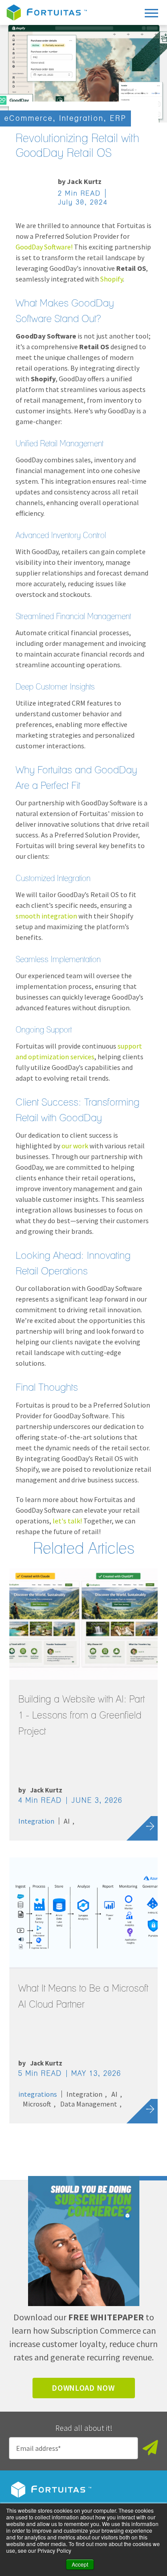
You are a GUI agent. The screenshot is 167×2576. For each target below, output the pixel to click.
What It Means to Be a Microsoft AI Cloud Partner (83, 1996)
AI (67, 1821)
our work (75, 1146)
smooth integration (46, 916)
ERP (118, 118)
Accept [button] (80, 2564)
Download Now (83, 2388)
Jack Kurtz (84, 181)
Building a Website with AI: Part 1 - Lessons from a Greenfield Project (81, 1715)
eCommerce (29, 118)
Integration (81, 118)
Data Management (89, 2104)
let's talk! (67, 1521)
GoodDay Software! (44, 247)
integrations (38, 2094)
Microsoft (37, 2104)
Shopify (112, 279)
